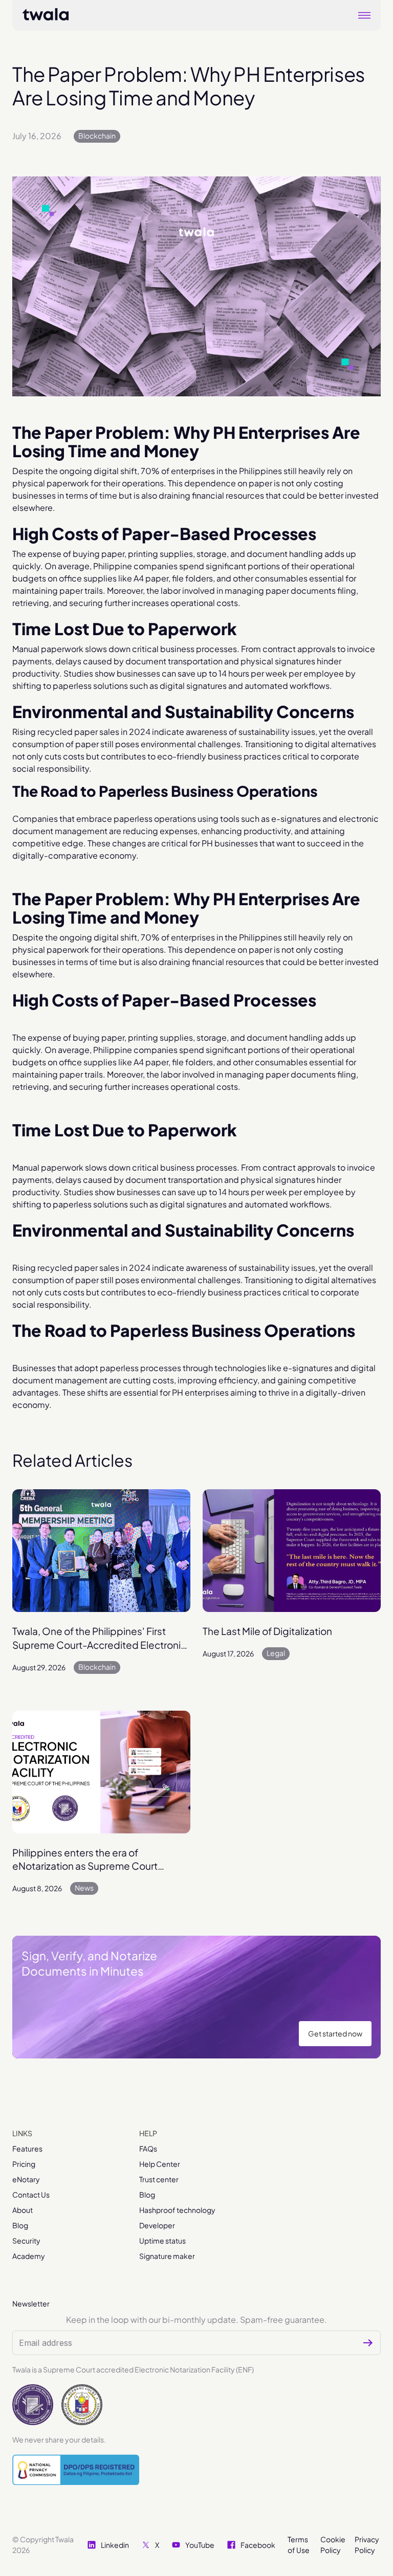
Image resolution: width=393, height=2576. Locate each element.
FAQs (148, 2148)
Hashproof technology (177, 2210)
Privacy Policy (367, 2545)
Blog (20, 2225)
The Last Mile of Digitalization (267, 1631)
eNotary (26, 2179)
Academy (29, 2256)
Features (27, 2148)
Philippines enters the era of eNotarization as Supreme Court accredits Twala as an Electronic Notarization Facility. (85, 1860)
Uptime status (162, 2241)
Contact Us (31, 2194)
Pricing (24, 2164)
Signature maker (167, 2256)
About (23, 2210)
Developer (157, 2225)
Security (26, 2241)
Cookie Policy (333, 2545)
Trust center (159, 2179)
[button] (364, 15)
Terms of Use (299, 2545)
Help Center (160, 2164)
